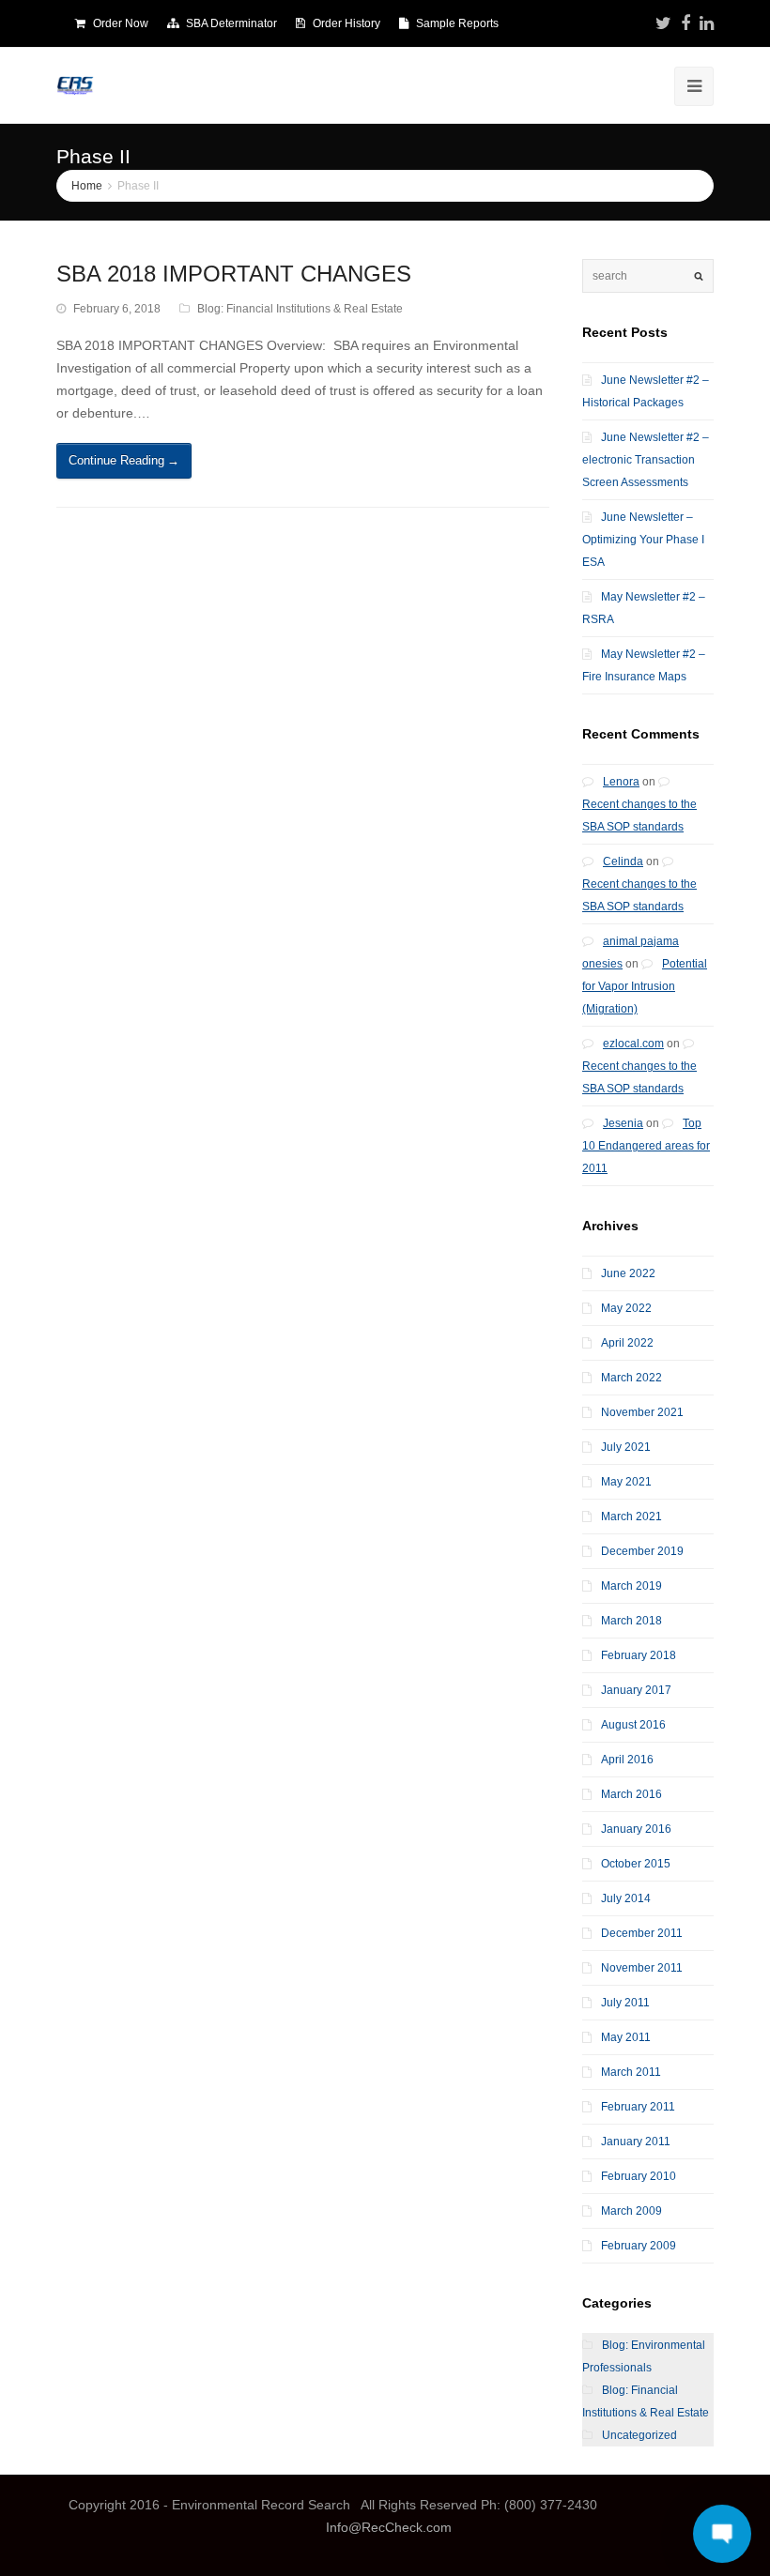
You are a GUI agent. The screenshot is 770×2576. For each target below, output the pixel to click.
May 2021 (626, 1482)
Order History (346, 23)
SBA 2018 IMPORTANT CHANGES (234, 274)
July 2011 (625, 2003)
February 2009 (639, 2246)
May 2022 (626, 1308)
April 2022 (627, 1343)
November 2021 (642, 1412)
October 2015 (636, 1864)
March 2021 (631, 1517)
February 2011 (638, 2107)
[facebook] (685, 23)
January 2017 (636, 1690)
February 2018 (639, 1655)
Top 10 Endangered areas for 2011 (646, 1146)
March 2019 (631, 1586)
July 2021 (626, 1447)
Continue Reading (124, 460)
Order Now (121, 23)
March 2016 (631, 1794)
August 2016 (633, 1725)
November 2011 (642, 1968)
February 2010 (639, 2176)
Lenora (621, 782)
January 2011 (636, 2142)
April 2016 (627, 1760)
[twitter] (663, 23)
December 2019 (642, 1551)
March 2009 (631, 2211)
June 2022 (628, 1273)
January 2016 (636, 1829)
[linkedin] (707, 23)
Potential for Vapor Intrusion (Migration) (645, 986)
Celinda (623, 861)
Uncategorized (639, 2435)
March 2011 (631, 2072)
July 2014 (626, 1898)
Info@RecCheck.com (389, 2527)
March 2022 (631, 1378)
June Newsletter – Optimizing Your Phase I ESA (643, 540)
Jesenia (623, 1123)
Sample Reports (457, 23)
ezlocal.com (633, 1044)
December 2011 (642, 1933)
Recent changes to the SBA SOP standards (639, 815)
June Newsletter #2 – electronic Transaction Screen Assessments (646, 460)
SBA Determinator (231, 23)
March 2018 (631, 1621)
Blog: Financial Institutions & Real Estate (300, 309)
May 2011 (626, 2037)
